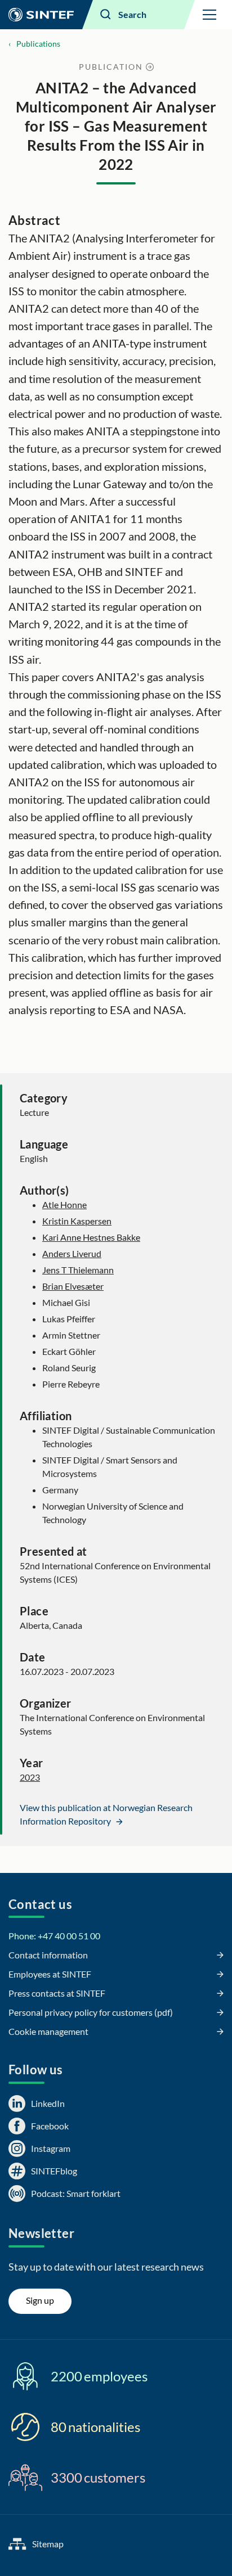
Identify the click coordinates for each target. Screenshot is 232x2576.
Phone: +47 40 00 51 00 (54, 1936)
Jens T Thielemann (78, 1270)
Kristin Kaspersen (77, 1221)
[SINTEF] (41, 15)
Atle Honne (64, 1204)
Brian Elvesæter (73, 1286)
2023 (30, 1777)
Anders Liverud (72, 1253)
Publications (38, 44)
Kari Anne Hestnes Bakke (91, 1237)
